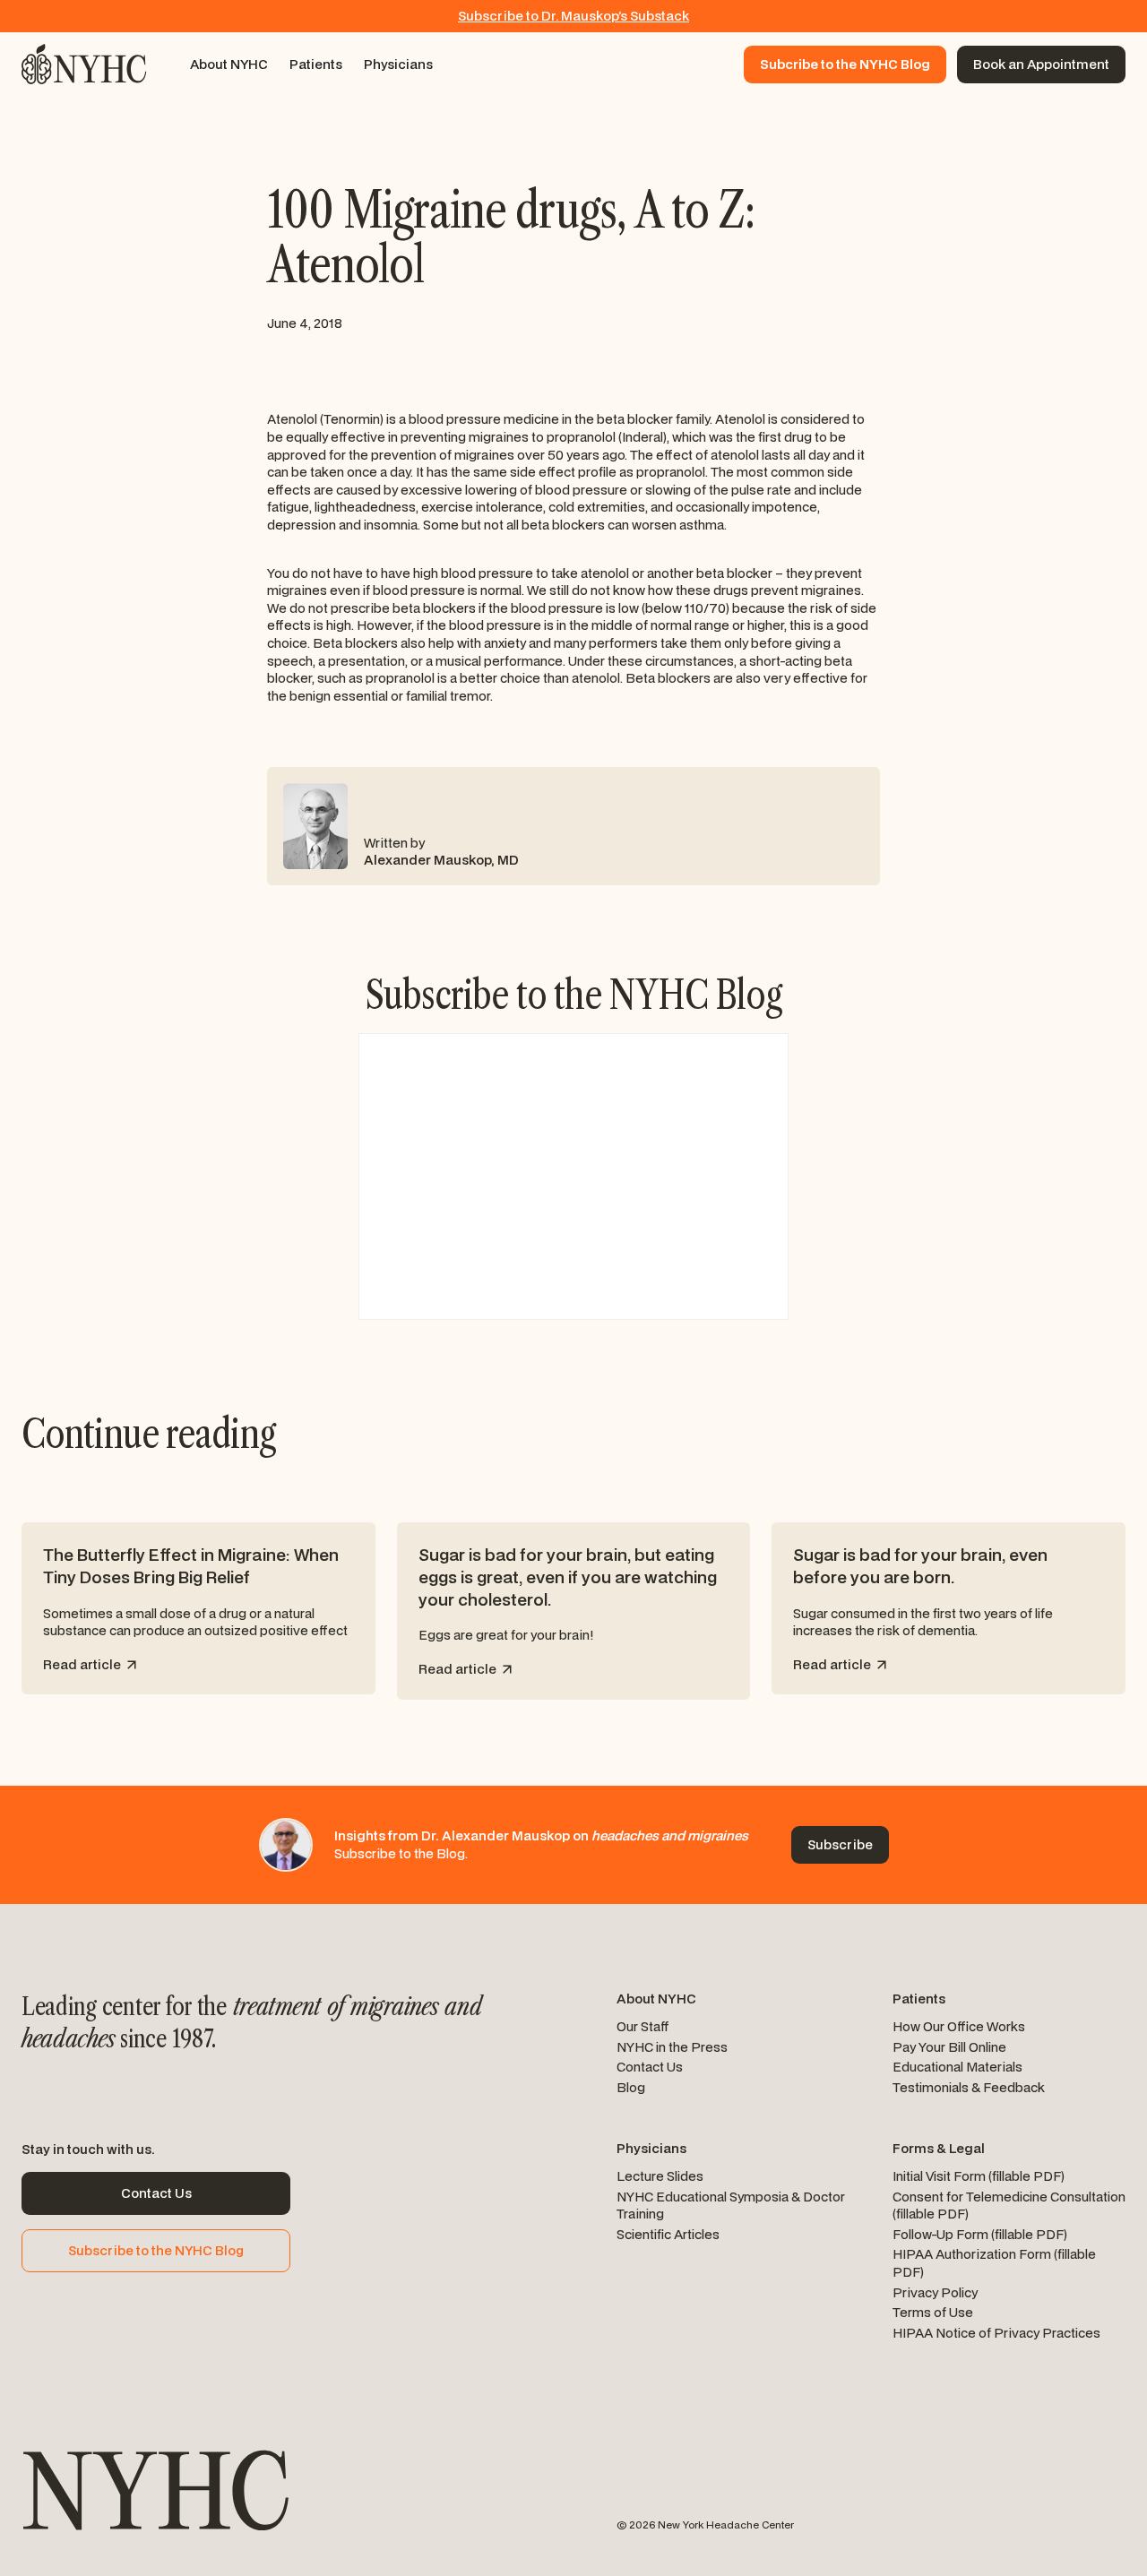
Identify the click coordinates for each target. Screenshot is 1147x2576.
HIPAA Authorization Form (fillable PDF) (994, 2263)
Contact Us (650, 2067)
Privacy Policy (935, 2292)
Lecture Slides (660, 2176)
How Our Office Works (959, 2026)
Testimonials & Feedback (969, 2087)
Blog (631, 2087)
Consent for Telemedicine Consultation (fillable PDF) (1009, 2206)
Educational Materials (957, 2067)
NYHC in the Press (672, 2047)
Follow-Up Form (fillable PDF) (980, 2234)
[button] (229, 65)
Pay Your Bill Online (949, 2047)
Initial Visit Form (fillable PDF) (979, 2176)
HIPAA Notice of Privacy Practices (996, 2333)
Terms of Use (933, 2312)
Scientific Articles (668, 2234)
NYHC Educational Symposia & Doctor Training (731, 2206)
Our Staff (643, 2026)
